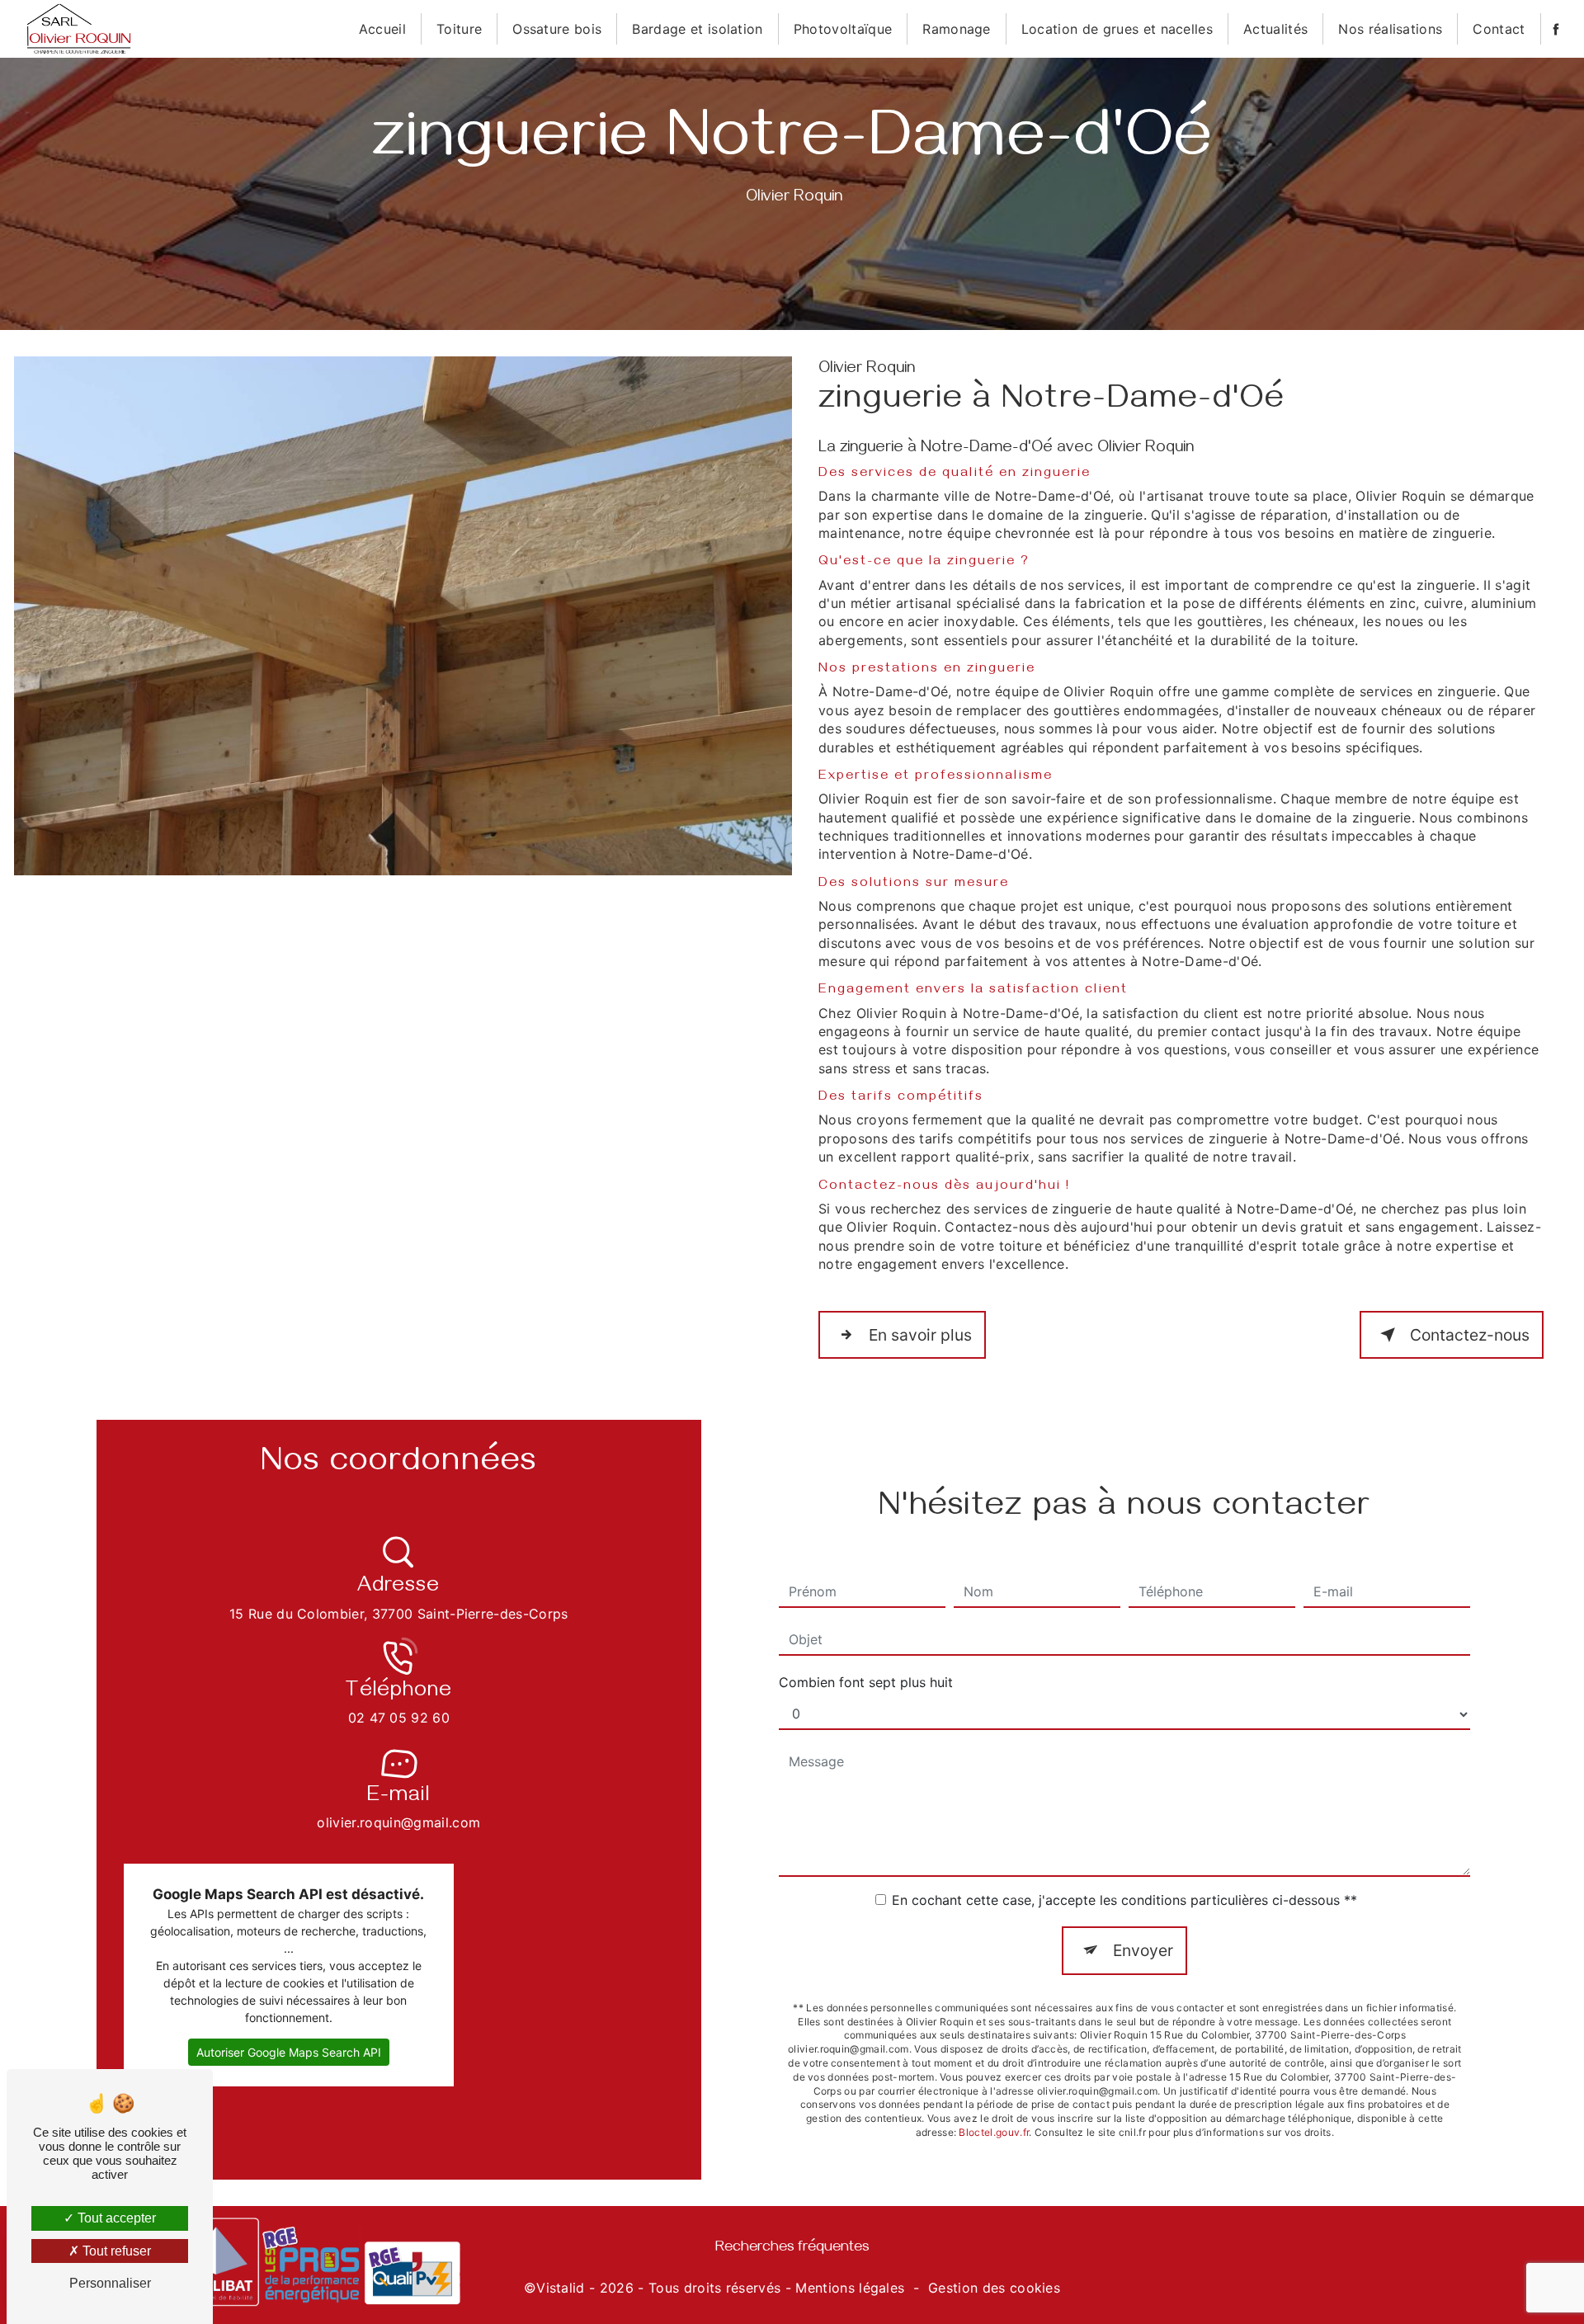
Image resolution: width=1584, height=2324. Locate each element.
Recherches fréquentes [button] (792, 2249)
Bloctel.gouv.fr (994, 2132)
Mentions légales (850, 2288)
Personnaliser (110, 2283)
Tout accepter (115, 2218)
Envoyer (1143, 1950)
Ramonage (957, 29)
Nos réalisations (1390, 29)
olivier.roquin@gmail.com (398, 1822)
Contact (1499, 29)
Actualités (1275, 29)
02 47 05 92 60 (399, 1718)
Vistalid (561, 2288)
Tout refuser (115, 2251)
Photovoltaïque (843, 29)
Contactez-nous (1470, 1335)
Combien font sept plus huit (866, 1682)
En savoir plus (920, 1335)
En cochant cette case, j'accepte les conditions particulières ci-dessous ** (1124, 1900)
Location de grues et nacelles (1117, 29)
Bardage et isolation (697, 29)
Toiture (459, 29)
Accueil (382, 29)
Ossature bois (557, 29)
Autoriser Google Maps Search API (289, 2052)
